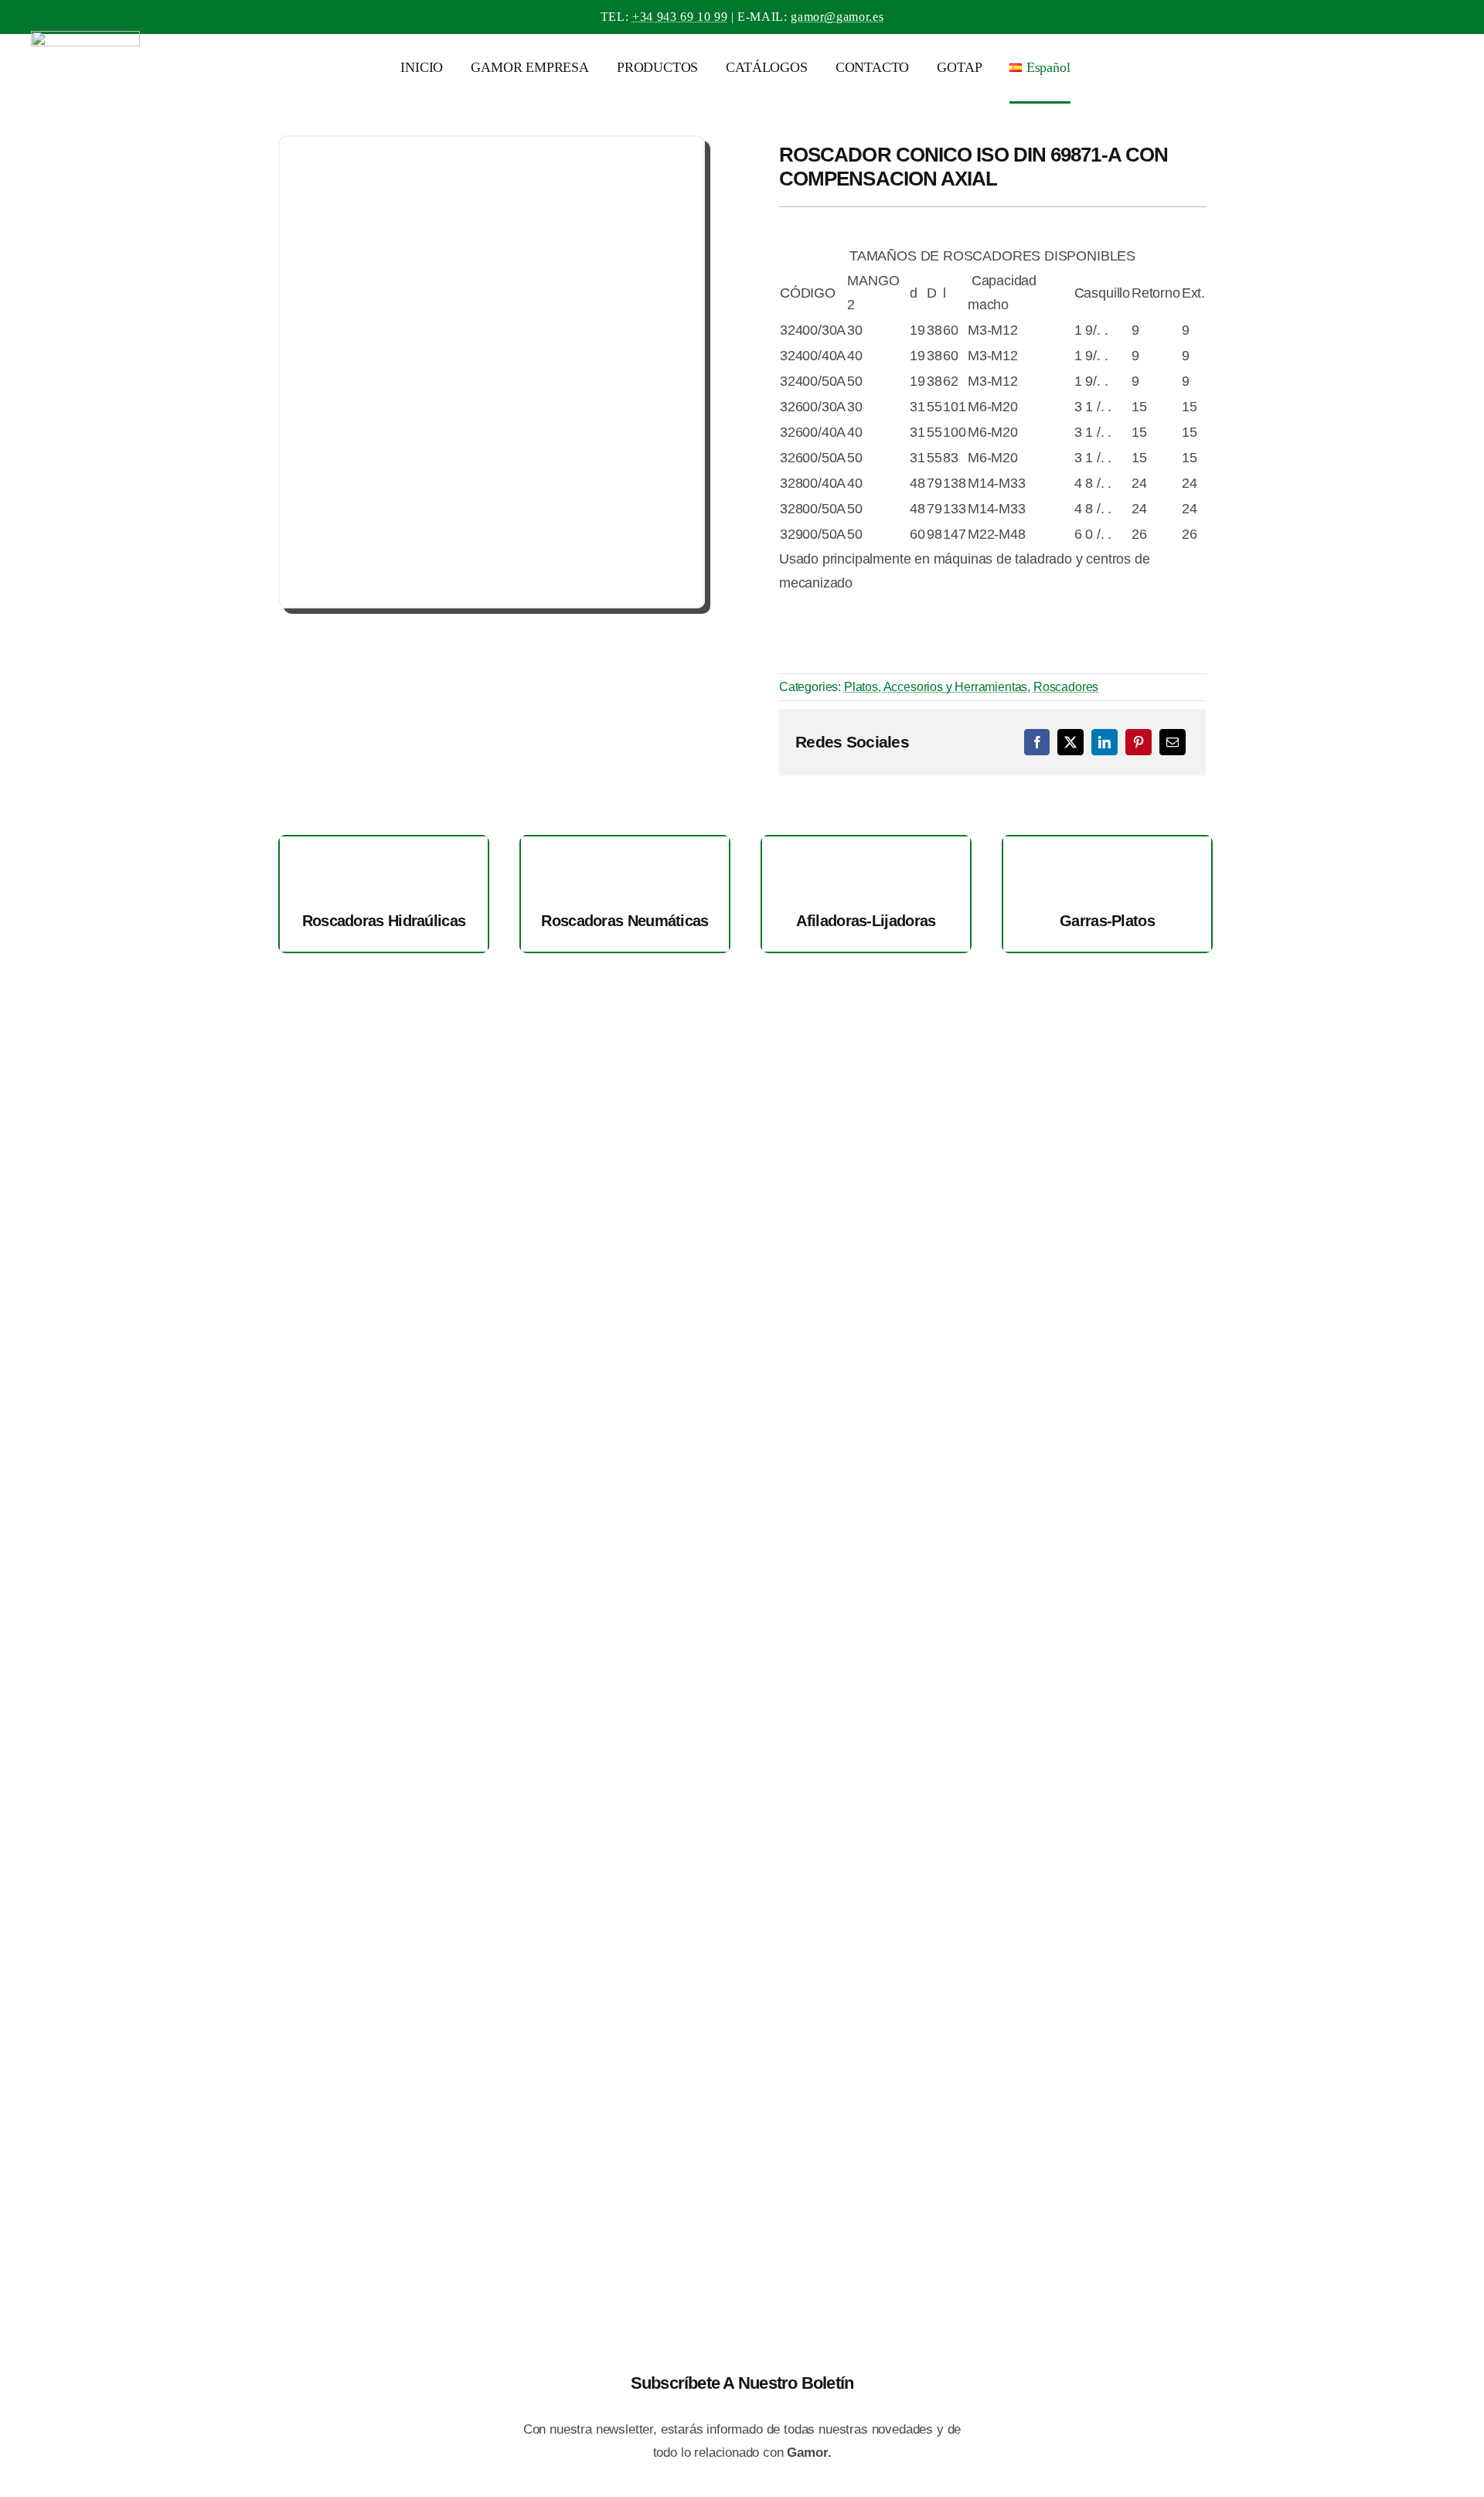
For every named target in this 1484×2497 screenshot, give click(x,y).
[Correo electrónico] (1173, 742)
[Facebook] (1037, 742)
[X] (1070, 742)
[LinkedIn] (1104, 742)
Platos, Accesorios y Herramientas (936, 687)
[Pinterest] (1139, 742)
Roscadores (1066, 687)
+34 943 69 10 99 (680, 17)
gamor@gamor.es (837, 17)
